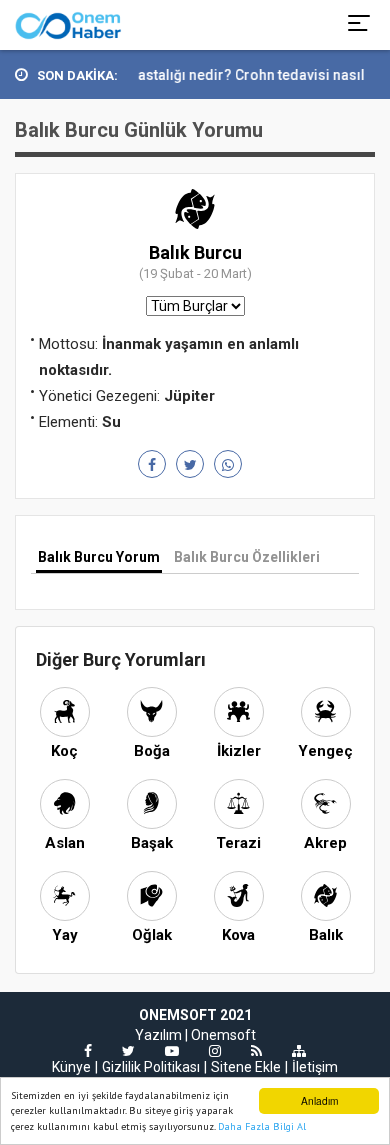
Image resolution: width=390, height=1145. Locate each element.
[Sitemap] (299, 1051)
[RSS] (256, 1051)
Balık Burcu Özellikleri (247, 557)
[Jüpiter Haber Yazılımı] (68, 25)
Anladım (319, 1100)
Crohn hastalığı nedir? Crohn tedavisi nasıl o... (232, 75)
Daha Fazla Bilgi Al (262, 1126)
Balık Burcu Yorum (99, 557)
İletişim (315, 1067)
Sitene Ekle (246, 1067)
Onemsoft (223, 1035)
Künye (71, 1067)
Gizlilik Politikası (151, 1067)
